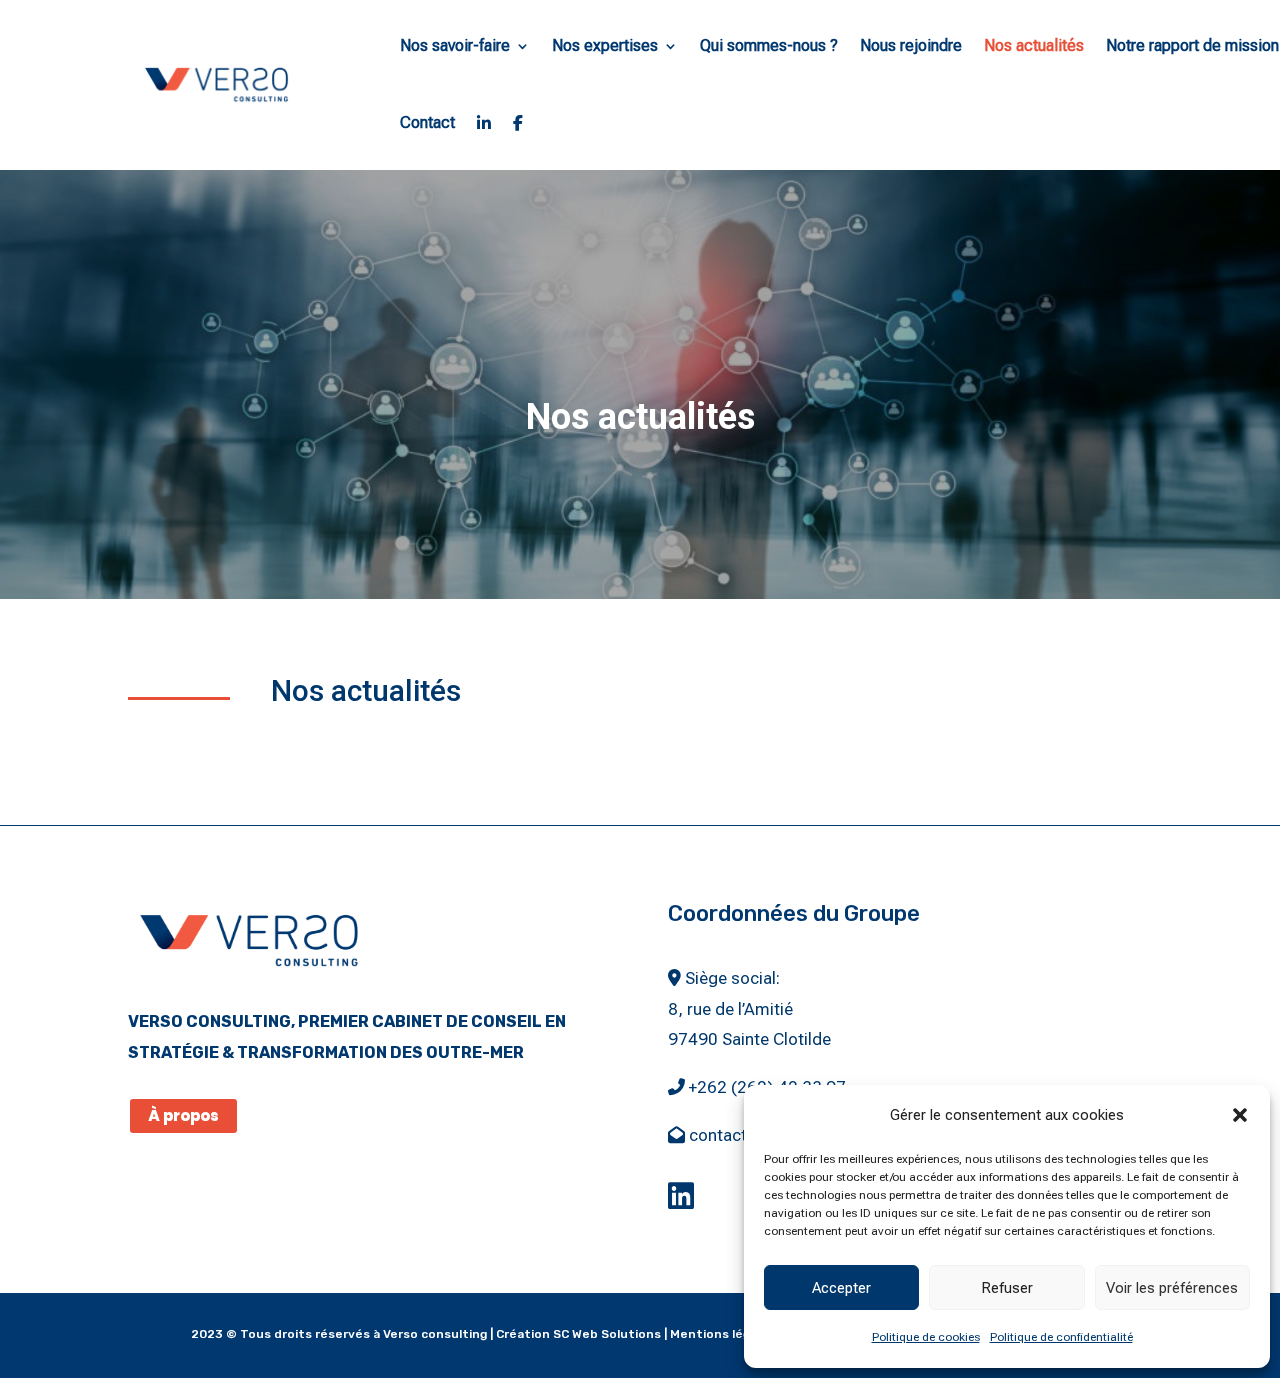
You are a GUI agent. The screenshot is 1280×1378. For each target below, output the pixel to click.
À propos (183, 1115)
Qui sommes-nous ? (769, 45)
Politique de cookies (926, 1337)
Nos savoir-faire (455, 45)
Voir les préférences (1172, 1288)
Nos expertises (605, 45)
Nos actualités (1034, 45)
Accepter (841, 1288)
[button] (1240, 1115)
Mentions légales (722, 1334)
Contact (427, 122)
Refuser (1007, 1288)
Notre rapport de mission (1192, 45)
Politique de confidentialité (1061, 1337)
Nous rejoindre (911, 45)
